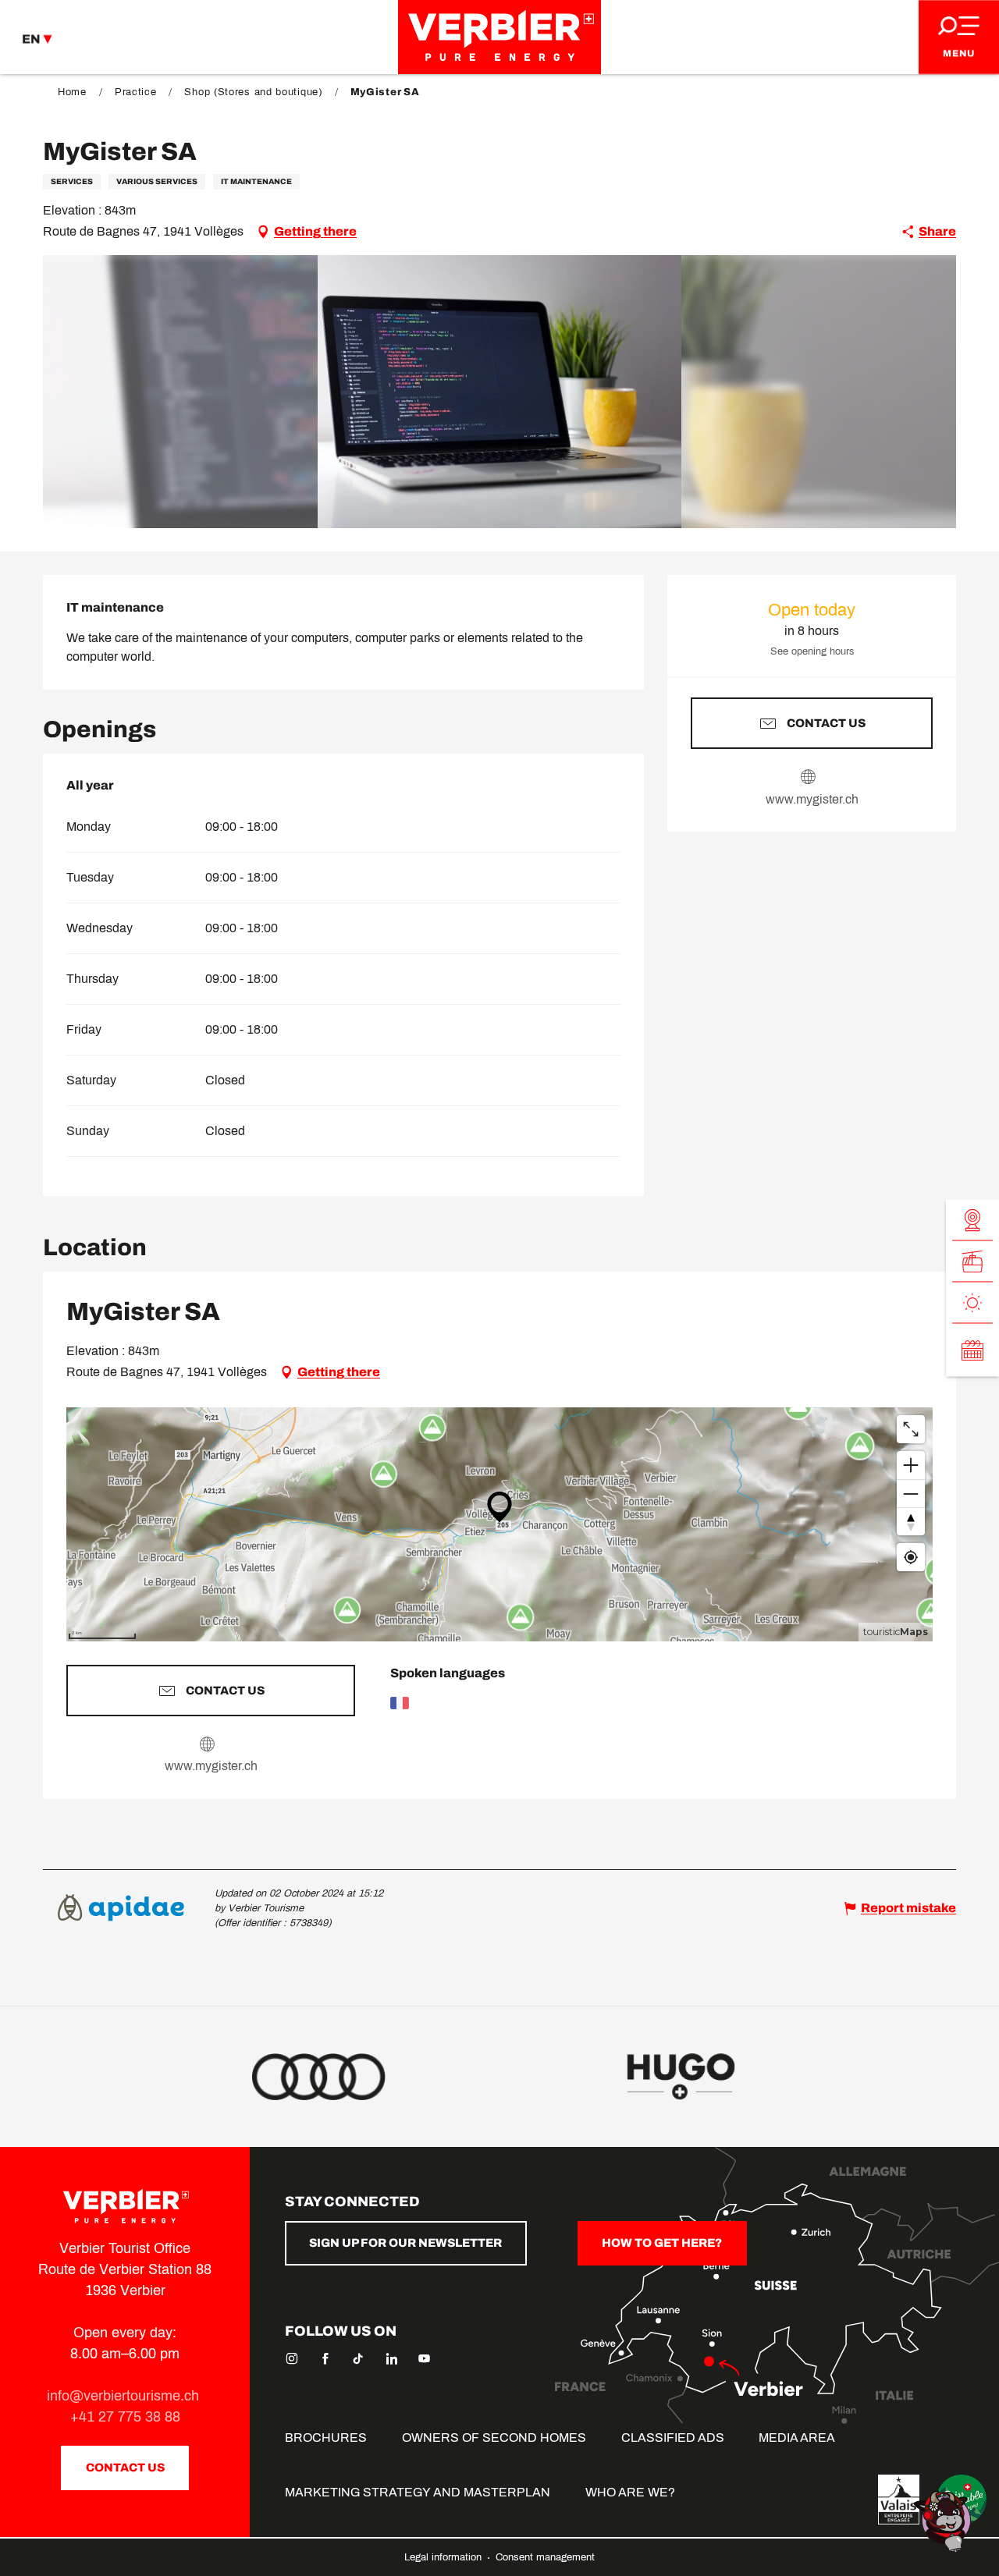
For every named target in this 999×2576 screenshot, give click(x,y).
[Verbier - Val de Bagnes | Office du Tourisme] (499, 37)
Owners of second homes (494, 2438)
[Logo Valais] (899, 2500)
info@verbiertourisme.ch (125, 2396)
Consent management (545, 2557)
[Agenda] (972, 1350)
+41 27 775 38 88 (125, 2417)
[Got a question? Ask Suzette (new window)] (944, 2520)
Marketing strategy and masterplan (418, 2492)
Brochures (326, 2438)
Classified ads (673, 2438)
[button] (500, 392)
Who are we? (630, 2492)
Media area (797, 2438)
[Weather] (972, 1303)
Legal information (444, 2557)
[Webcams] (972, 1221)
